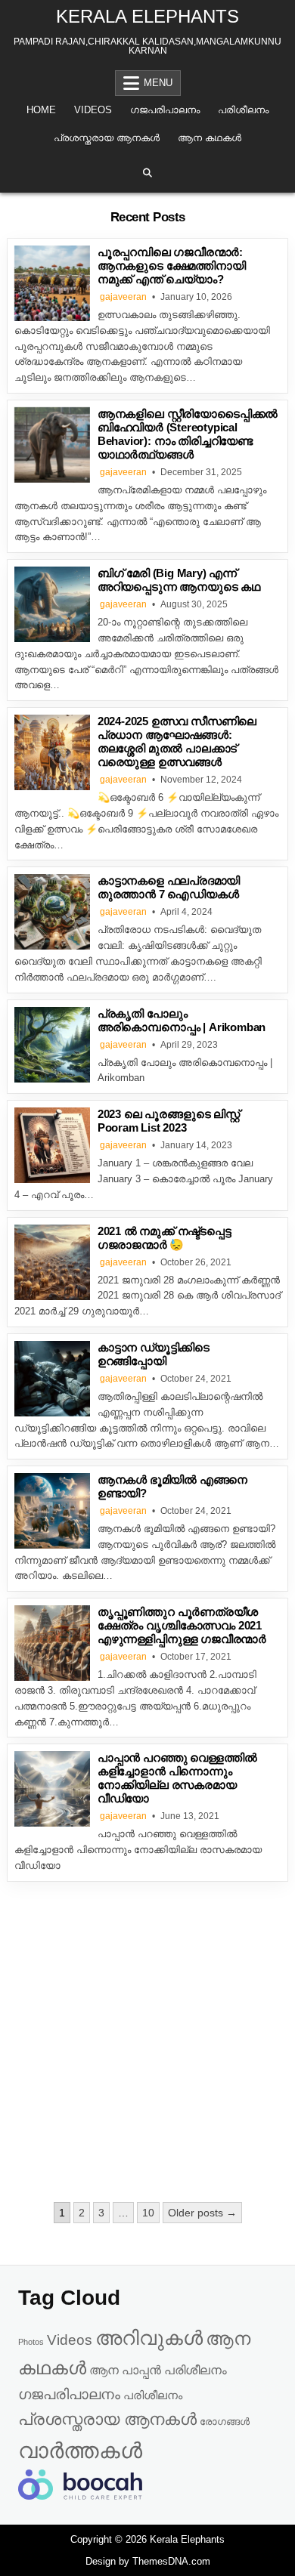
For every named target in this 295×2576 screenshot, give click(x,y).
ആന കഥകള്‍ (210, 138)
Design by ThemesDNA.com (148, 2561)
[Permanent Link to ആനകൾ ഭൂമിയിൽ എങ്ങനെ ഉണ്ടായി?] (52, 1511)
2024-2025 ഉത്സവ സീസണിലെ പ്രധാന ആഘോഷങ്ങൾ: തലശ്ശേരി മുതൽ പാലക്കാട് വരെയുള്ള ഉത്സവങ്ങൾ (177, 741)
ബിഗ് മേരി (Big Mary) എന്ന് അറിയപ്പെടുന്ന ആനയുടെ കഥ (179, 580)
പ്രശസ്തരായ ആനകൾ (107, 138)
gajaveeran (123, 297)
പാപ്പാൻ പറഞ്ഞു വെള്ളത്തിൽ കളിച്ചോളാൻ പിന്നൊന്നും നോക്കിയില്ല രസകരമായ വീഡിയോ (177, 1778)
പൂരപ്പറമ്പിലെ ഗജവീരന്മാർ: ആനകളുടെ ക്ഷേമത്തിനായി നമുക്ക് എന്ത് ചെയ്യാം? (172, 266)
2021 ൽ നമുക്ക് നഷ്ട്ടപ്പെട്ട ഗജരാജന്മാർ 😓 (165, 1238)
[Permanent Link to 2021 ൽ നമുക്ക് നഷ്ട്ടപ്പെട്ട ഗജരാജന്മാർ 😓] (52, 1262)
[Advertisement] (147, 2043)
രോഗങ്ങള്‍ (225, 2422)
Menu (158, 83)
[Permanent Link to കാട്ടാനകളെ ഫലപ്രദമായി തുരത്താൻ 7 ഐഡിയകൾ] (52, 912)
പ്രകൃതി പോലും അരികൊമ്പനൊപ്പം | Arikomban (182, 1020)
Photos (31, 2342)
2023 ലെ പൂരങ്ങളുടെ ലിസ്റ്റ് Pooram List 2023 (169, 1121)
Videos (93, 110)
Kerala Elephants (147, 16)
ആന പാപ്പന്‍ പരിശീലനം (158, 2370)
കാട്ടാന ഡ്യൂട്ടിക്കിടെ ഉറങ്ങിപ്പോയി (154, 1354)
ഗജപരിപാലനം (165, 110)
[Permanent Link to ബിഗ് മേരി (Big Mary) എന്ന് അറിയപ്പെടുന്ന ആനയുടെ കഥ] (52, 604)
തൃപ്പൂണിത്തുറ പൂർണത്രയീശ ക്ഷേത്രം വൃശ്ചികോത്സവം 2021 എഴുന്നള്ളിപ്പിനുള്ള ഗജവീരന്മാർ (182, 1625)
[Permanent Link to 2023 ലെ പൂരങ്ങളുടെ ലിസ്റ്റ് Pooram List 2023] (52, 1145)
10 (148, 2213)
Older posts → (202, 2213)
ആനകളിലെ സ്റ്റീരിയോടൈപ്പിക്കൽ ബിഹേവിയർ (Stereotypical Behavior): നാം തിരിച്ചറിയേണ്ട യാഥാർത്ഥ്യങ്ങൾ (188, 434)
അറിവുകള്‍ (149, 2338)
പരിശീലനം (243, 110)
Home (41, 110)
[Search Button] (147, 173)
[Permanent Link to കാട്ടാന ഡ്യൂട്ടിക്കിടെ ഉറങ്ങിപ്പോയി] (52, 1379)
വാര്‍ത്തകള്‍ (80, 2450)
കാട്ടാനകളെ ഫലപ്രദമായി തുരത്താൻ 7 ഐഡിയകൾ (169, 887)
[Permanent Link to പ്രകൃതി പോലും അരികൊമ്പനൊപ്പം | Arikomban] (52, 1045)
